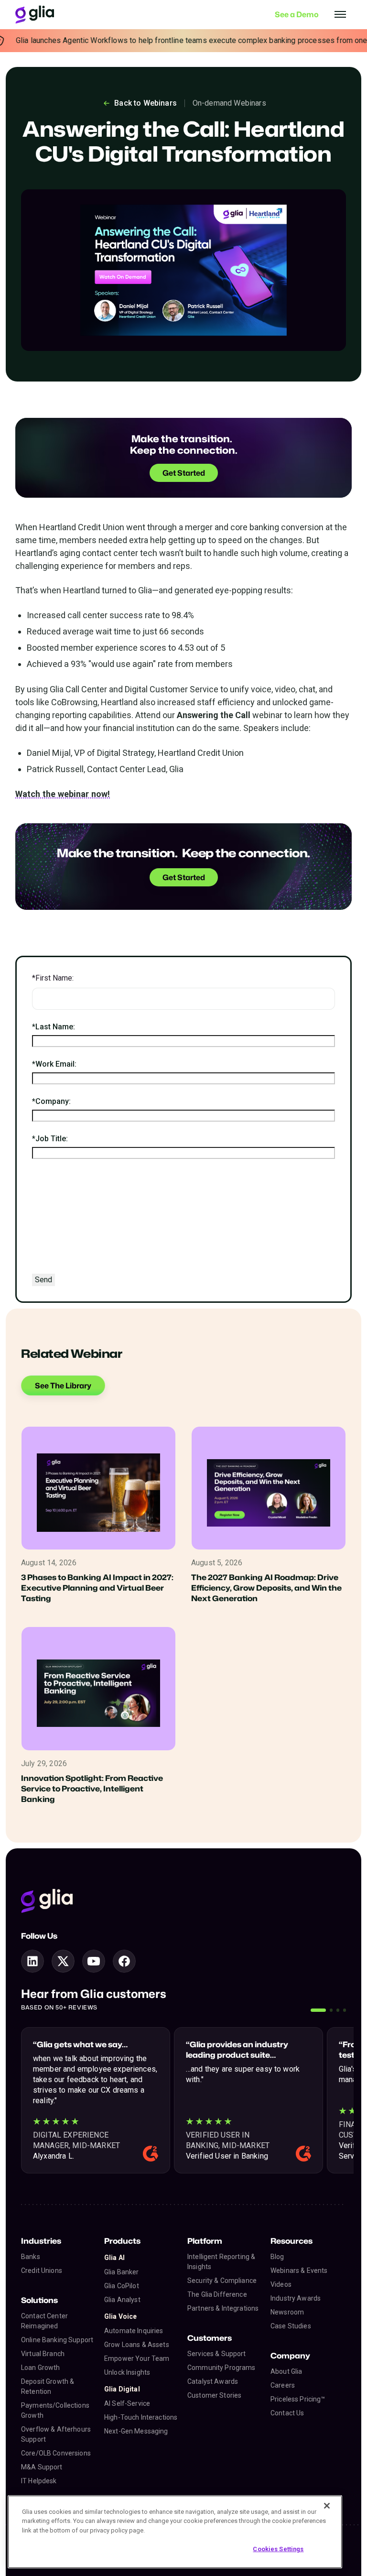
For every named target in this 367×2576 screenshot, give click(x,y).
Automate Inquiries (134, 2331)
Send (43, 1280)
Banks (31, 2257)
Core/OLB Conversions (56, 2453)
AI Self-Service (127, 2403)
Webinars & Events (299, 2270)
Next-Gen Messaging (136, 2431)
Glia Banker (122, 2272)
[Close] (327, 2506)
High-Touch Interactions (141, 2417)
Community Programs (221, 2368)
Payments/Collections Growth (55, 2410)
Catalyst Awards (213, 2381)
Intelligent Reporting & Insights (221, 2262)
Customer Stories (214, 2395)
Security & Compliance (222, 2281)
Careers (283, 2385)
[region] (175, 2532)
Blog (277, 2257)
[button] (318, 2010)
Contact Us (287, 2413)
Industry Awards (296, 2298)
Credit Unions (42, 2270)
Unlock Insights (127, 2372)
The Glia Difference (217, 2294)
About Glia (286, 2371)
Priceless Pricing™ (298, 2399)
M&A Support (42, 2467)
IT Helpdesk (39, 2481)
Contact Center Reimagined (44, 2321)
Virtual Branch (43, 2354)
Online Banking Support (57, 2340)
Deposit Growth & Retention (48, 2386)
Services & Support (217, 2354)
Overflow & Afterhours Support (56, 2434)
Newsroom (287, 2312)
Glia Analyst (122, 2300)
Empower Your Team (137, 2358)
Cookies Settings (278, 2549)
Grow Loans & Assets (137, 2345)
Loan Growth (41, 2368)
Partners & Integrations (223, 2308)
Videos (281, 2284)
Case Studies (291, 2326)
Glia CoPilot (122, 2286)
